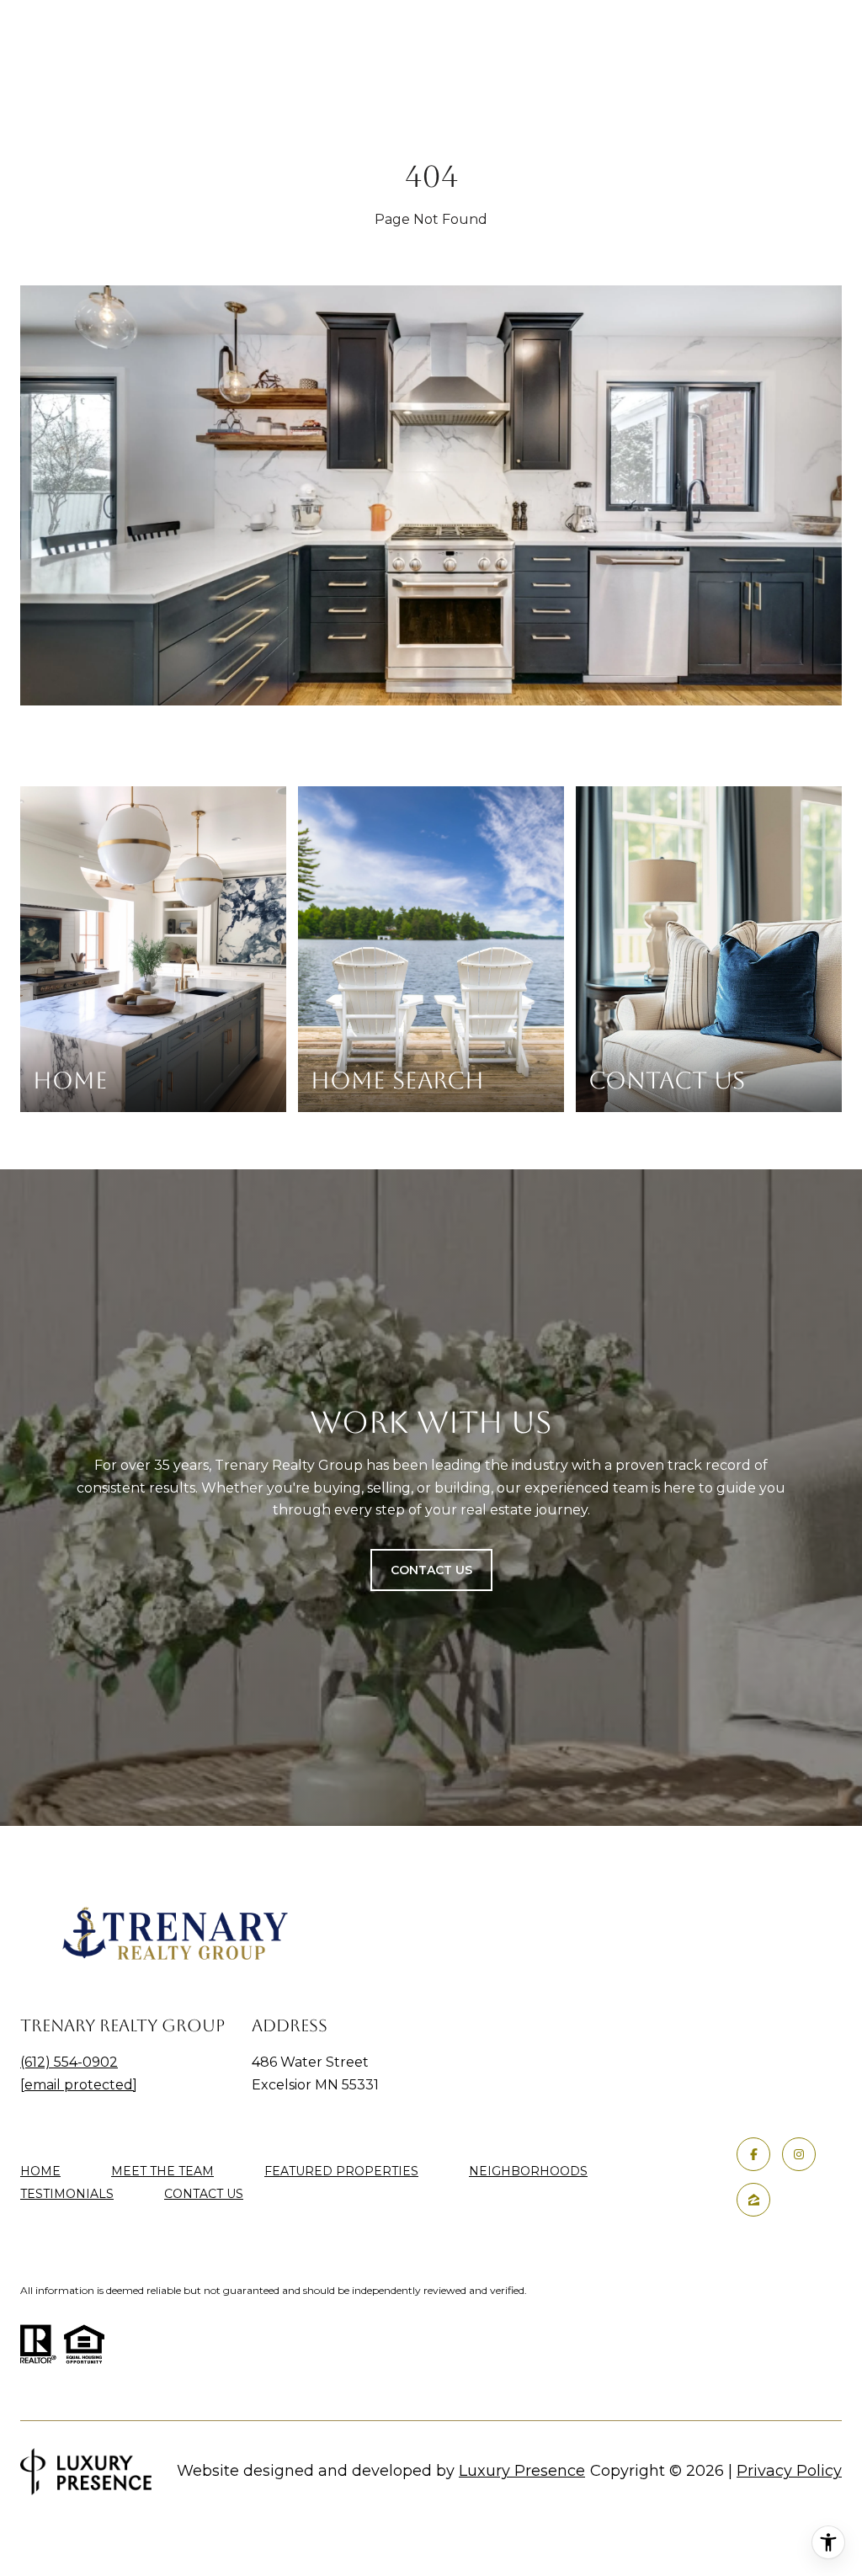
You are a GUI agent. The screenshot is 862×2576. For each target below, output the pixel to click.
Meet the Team (162, 2171)
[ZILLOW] (753, 2200)
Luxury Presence (522, 2471)
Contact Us (204, 2194)
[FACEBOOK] (753, 2154)
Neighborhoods (528, 2171)
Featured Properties (341, 2171)
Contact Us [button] (431, 1570)
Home (40, 2171)
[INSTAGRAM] (799, 2154)
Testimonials (67, 2194)
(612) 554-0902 (69, 2062)
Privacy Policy (789, 2471)
